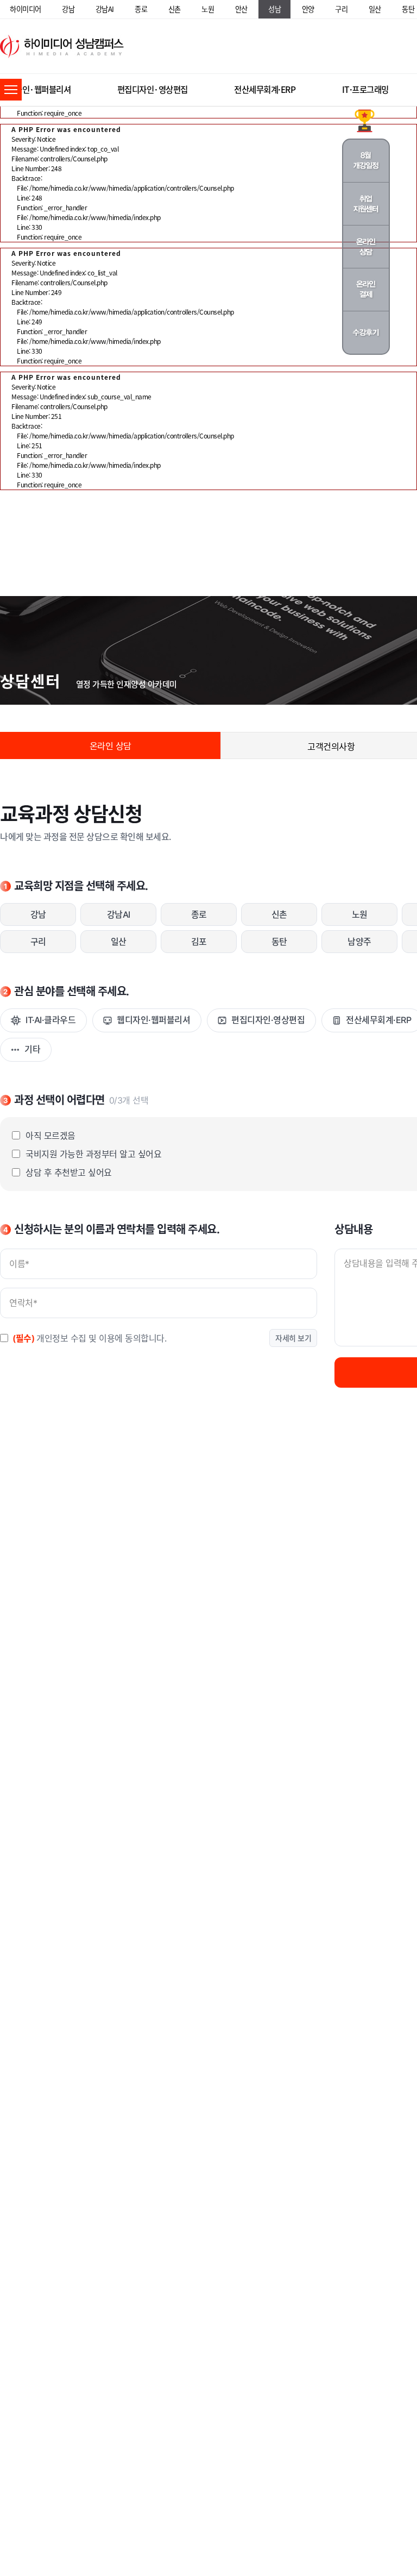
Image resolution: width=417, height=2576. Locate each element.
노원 (208, 9)
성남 (274, 9)
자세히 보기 (293, 1338)
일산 (375, 9)
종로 (141, 9)
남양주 (359, 942)
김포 (199, 942)
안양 (308, 9)
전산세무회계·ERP (265, 89)
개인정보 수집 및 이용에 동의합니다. (89, 1338)
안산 (241, 9)
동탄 (279, 942)
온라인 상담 (110, 745)
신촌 (175, 9)
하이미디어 (26, 9)
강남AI (105, 9)
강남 (68, 9)
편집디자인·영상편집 (153, 89)
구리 (341, 9)
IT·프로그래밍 (365, 89)
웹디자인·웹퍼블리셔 (35, 89)
